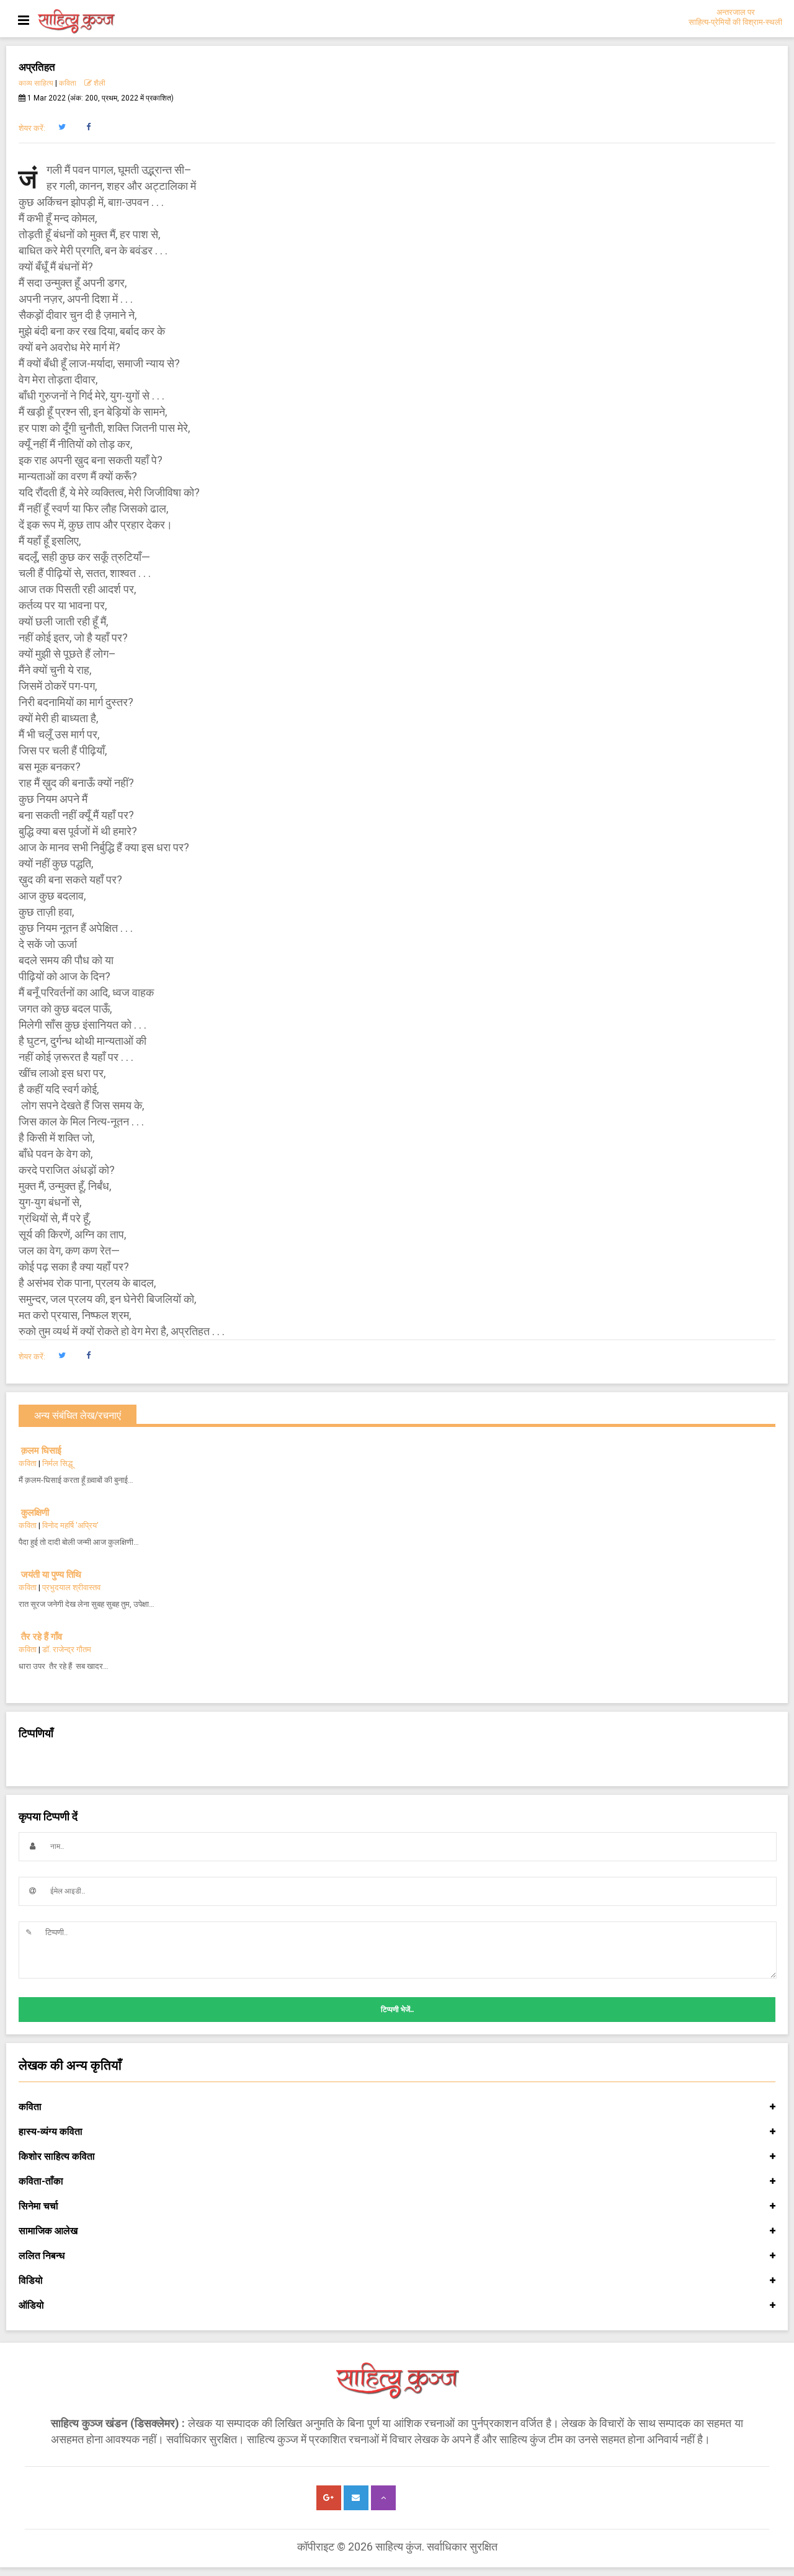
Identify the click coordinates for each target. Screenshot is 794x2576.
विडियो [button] (31, 2280)
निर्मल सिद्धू (57, 1463)
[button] (62, 127)
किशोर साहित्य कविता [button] (57, 2156)
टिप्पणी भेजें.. (397, 2010)
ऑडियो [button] (31, 2305)
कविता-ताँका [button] (41, 2181)
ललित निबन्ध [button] (42, 2256)
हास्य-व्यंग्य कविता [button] (51, 2131)
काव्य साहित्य (36, 83)
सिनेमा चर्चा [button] (38, 2206)
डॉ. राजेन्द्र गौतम (67, 1649)
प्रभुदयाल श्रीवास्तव (71, 1587)
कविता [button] (30, 2107)
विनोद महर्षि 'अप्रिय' (70, 1525)
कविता (68, 83)
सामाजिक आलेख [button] (48, 2231)
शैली (99, 83)
